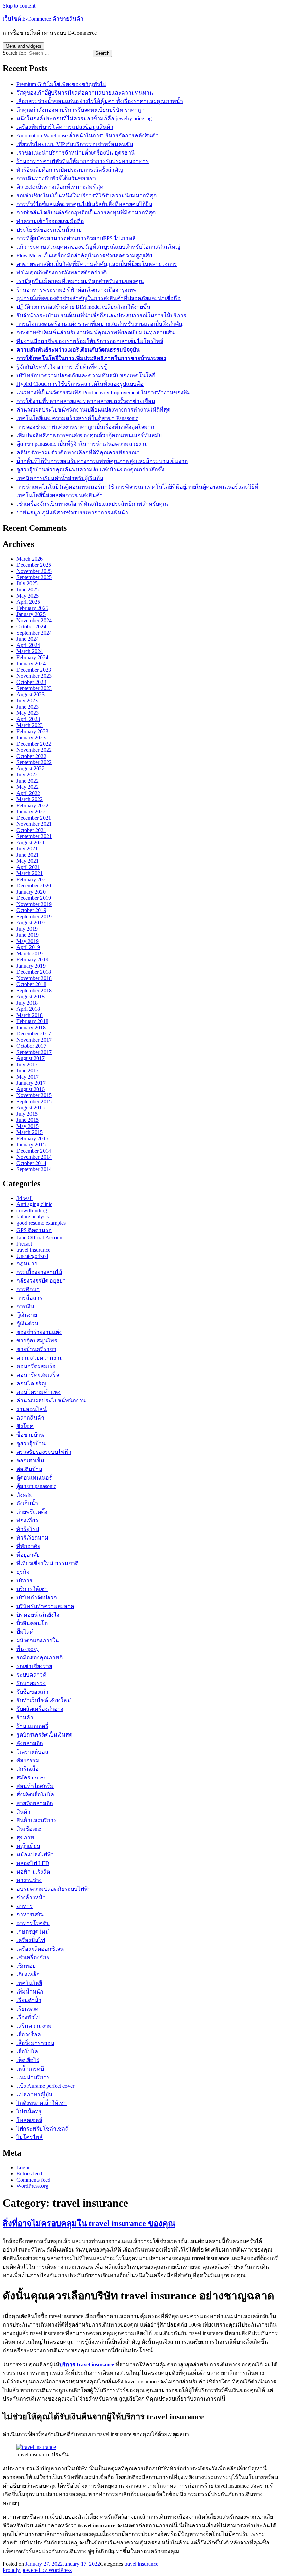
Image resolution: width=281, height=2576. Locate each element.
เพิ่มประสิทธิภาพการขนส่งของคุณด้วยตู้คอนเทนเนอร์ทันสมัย (89, 435)
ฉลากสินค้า (30, 1418)
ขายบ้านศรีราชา (36, 1349)
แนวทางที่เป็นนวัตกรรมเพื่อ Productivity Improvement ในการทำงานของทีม (104, 392)
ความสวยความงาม (40, 1358)
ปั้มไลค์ (25, 1632)
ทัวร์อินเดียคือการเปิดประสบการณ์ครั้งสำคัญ (70, 170)
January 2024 (31, 664)
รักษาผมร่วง (31, 1683)
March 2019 (30, 953)
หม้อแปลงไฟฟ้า (35, 1855)
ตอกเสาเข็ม (30, 1461)
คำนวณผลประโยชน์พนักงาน (51, 1401)
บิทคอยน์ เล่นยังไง (38, 1615)
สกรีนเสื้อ (28, 1769)
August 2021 (30, 842)
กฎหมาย (27, 1264)
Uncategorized (32, 1256)
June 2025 (28, 590)
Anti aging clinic (34, 1204)
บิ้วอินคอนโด (32, 1623)
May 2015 (28, 1126)
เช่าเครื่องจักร (33, 1957)
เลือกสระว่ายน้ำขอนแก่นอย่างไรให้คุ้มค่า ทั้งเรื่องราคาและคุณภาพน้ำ (100, 101)
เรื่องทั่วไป (28, 2017)
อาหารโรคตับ (33, 1923)
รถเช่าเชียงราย (34, 1666)
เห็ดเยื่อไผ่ (28, 2060)
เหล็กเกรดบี (30, 2069)
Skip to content (19, 6)
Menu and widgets (23, 46)
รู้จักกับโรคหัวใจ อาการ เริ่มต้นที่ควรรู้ (62, 367)
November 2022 (34, 750)
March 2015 (30, 1132)
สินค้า (23, 1812)
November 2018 (34, 978)
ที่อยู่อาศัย (28, 1555)
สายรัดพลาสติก (35, 1803)
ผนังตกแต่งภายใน (38, 1640)
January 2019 (31, 966)
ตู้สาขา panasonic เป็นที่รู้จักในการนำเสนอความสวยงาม (82, 444)
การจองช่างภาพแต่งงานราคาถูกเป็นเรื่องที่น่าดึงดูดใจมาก (85, 427)
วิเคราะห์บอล (32, 1752)
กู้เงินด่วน (27, 1323)
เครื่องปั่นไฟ (31, 1940)
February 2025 (32, 608)
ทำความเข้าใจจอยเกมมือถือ (50, 221)
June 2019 (28, 935)
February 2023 (32, 731)
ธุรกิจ (23, 1572)
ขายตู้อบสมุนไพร (37, 1341)
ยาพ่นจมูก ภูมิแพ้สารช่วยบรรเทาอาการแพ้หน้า (72, 512)
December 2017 (34, 1034)
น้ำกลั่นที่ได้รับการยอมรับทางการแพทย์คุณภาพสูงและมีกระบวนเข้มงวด (102, 461)
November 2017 (34, 1040)
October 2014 (31, 1163)
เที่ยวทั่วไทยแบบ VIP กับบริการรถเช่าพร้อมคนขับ (75, 144)
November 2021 (34, 824)
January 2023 (31, 738)
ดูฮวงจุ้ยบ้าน (31, 1443)
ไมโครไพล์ (30, 2137)
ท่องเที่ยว (27, 1520)
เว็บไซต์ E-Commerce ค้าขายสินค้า (43, 19)
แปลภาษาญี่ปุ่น (34, 2094)
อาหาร (25, 1906)
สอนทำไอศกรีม (35, 1786)
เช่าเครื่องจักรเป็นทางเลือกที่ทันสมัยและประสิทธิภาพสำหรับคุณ (92, 504)
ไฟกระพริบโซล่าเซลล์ (42, 2129)
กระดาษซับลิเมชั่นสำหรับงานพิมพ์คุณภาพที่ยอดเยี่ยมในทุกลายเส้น (96, 333)
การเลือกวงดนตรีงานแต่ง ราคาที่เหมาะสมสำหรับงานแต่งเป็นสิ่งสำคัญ (100, 324)
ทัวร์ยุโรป (28, 1529)
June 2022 (28, 781)
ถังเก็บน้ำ (27, 1503)
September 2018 (34, 990)
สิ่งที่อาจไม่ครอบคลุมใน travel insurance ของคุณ (89, 2223)
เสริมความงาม (34, 2026)
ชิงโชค (25, 1426)
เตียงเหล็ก (28, 1974)
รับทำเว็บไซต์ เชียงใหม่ (44, 1700)
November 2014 (34, 1157)
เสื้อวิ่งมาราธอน (35, 2043)
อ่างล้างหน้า (31, 1897)
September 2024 (34, 633)
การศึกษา (28, 1289)
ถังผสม (25, 1495)
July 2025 (27, 583)
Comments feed (33, 2180)
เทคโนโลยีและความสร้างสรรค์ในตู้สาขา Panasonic (77, 418)
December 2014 (34, 1151)
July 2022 (27, 775)
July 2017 (27, 1064)
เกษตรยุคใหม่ (33, 1932)
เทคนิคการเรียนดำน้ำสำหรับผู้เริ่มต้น (60, 478)
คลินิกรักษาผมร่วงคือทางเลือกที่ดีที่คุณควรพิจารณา (78, 452)
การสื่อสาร (29, 1298)
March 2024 (30, 651)
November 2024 (34, 620)
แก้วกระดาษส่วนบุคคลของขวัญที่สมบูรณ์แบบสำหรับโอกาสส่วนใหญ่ (98, 247)
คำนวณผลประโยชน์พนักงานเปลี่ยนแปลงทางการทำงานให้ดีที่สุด (93, 410)
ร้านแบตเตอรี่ (32, 1726)
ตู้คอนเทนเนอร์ (34, 1478)
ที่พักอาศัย (28, 1546)
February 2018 (32, 1021)
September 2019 (34, 916)
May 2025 (28, 596)
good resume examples (41, 1223)
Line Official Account (40, 1237)
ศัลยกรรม (28, 1760)
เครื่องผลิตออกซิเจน (40, 1949)
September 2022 (34, 762)
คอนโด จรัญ (31, 1383)
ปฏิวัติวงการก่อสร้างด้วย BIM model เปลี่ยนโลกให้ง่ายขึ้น (83, 307)
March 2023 (30, 725)
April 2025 (28, 602)
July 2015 (27, 1114)
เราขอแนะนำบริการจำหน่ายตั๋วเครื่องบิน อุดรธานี (76, 153)
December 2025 (34, 565)
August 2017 (30, 1058)
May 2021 (28, 861)
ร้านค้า (25, 1718)
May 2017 (28, 1077)
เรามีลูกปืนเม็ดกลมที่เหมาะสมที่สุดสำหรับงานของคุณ (80, 281)
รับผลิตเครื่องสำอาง (40, 1709)
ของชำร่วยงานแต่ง (39, 1332)
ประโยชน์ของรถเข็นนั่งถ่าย (49, 230)
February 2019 (32, 960)
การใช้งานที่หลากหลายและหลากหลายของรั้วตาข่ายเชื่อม (86, 401)
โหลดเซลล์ (29, 2120)
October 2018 (31, 984)
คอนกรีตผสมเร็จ (36, 1366)
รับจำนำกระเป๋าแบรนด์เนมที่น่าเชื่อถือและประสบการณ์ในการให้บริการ (101, 315)
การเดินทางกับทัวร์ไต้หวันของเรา (56, 178)
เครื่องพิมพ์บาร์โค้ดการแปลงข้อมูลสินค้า (65, 127)
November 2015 (34, 1095)
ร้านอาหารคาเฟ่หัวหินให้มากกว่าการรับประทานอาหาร (83, 161)
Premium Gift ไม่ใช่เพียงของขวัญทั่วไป (61, 84)
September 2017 (34, 1052)
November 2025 (34, 571)
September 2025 (34, 577)
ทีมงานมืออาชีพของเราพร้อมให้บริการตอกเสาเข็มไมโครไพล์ (90, 341)
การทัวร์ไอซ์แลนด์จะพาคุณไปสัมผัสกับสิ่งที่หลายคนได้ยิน (84, 204)
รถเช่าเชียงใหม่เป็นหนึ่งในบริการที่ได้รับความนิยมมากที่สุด (87, 195)
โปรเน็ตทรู (29, 2112)
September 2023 (34, 688)
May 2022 (28, 787)
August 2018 (30, 997)
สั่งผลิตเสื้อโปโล (35, 1795)
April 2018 (28, 1009)
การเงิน (25, 1306)
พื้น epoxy (28, 1649)
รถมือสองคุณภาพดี (40, 1658)
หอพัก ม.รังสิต (33, 1872)
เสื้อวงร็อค (29, 2034)
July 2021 (27, 849)
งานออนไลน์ (32, 1409)
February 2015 (32, 1138)
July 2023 (27, 701)
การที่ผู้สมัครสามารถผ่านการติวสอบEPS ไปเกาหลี (76, 238)
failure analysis (33, 1217)
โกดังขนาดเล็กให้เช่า (42, 2103)
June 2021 (28, 855)
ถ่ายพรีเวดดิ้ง (32, 1512)
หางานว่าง (29, 1880)
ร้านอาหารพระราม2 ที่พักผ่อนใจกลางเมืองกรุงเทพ (77, 290)
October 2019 (31, 910)
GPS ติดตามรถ (34, 1230)
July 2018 (27, 1003)
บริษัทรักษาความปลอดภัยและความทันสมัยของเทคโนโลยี (86, 375)
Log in (24, 2167)
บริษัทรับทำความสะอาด (45, 1606)
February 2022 (32, 805)
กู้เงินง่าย (27, 1315)
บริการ (25, 1580)
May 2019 (28, 941)
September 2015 (34, 1101)
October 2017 (31, 1046)
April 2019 (28, 947)
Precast (24, 1244)
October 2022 (31, 756)
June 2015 (28, 1120)
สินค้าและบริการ (36, 1820)
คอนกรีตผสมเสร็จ (38, 1375)
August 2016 (30, 1089)
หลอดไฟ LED (33, 1863)
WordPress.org (32, 2186)
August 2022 (30, 768)
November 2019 (34, 904)
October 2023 (31, 682)
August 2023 (30, 694)
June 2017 (28, 1071)
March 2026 (30, 559)
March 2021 (30, 873)
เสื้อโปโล (27, 2052)
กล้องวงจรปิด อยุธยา (41, 1281)
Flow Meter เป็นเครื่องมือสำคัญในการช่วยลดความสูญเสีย (84, 255)
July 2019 (27, 929)
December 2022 (34, 744)
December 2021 (34, 818)
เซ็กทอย (26, 1966)
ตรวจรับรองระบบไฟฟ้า (44, 1452)
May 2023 (28, 713)
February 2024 (32, 657)
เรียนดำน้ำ (29, 2000)
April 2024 (28, 645)
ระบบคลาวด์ (31, 1675)
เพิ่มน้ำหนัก (30, 1992)
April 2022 (28, 793)
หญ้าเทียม (28, 1846)
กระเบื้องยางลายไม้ (39, 1272)
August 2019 (30, 923)
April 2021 (28, 867)
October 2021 (31, 830)
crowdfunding (32, 1210)
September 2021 (34, 836)
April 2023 (28, 719)
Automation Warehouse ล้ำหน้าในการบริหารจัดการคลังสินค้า (88, 136)
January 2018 (31, 1027)
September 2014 (34, 1169)
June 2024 (28, 639)
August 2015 (30, 1108)
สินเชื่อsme (29, 1829)
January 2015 (31, 1145)
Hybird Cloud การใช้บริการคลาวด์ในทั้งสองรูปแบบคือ (80, 384)
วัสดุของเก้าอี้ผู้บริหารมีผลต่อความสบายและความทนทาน (85, 93)
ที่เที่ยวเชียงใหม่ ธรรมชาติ (47, 1563)
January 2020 (31, 892)
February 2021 (32, 879)
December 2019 (34, 898)
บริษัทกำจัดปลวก (37, 1598)
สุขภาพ (25, 1837)
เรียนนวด (27, 2009)
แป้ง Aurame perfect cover (45, 2086)
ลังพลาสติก (30, 1743)
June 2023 (28, 707)
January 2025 (31, 614)
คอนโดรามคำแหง (39, 1392)
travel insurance (33, 1250)
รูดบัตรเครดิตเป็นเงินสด (44, 1735)
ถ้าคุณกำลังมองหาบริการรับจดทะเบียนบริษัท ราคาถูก (81, 110)
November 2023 (34, 676)
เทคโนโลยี (29, 1983)
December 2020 (34, 886)
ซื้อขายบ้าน (30, 1435)
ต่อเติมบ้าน (29, 1469)
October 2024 (31, 627)
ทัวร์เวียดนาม (32, 1538)
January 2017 (31, 1083)
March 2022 (30, 799)
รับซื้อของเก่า (32, 1692)
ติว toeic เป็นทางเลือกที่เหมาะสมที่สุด (60, 187)
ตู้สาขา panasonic (36, 1486)
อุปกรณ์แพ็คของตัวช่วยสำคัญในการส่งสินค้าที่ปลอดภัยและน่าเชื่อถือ (99, 298)
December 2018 (34, 972)
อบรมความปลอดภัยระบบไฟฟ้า (54, 1889)
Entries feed (29, 2174)
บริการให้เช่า (32, 1589)
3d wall (25, 1198)
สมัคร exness (31, 1777)
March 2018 (30, 1015)
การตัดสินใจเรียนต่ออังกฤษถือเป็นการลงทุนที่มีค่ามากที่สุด (86, 213)
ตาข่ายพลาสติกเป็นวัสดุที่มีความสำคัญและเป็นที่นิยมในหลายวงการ (97, 264)
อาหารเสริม (31, 1915)
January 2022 (31, 812)
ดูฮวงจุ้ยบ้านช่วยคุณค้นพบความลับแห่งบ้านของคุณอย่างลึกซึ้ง (90, 470)
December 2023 (34, 670)
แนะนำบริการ (33, 2077)
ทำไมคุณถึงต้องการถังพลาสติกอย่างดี (62, 273)
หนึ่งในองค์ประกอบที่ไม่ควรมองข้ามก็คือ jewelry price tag (84, 118)
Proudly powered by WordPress (37, 2570)
